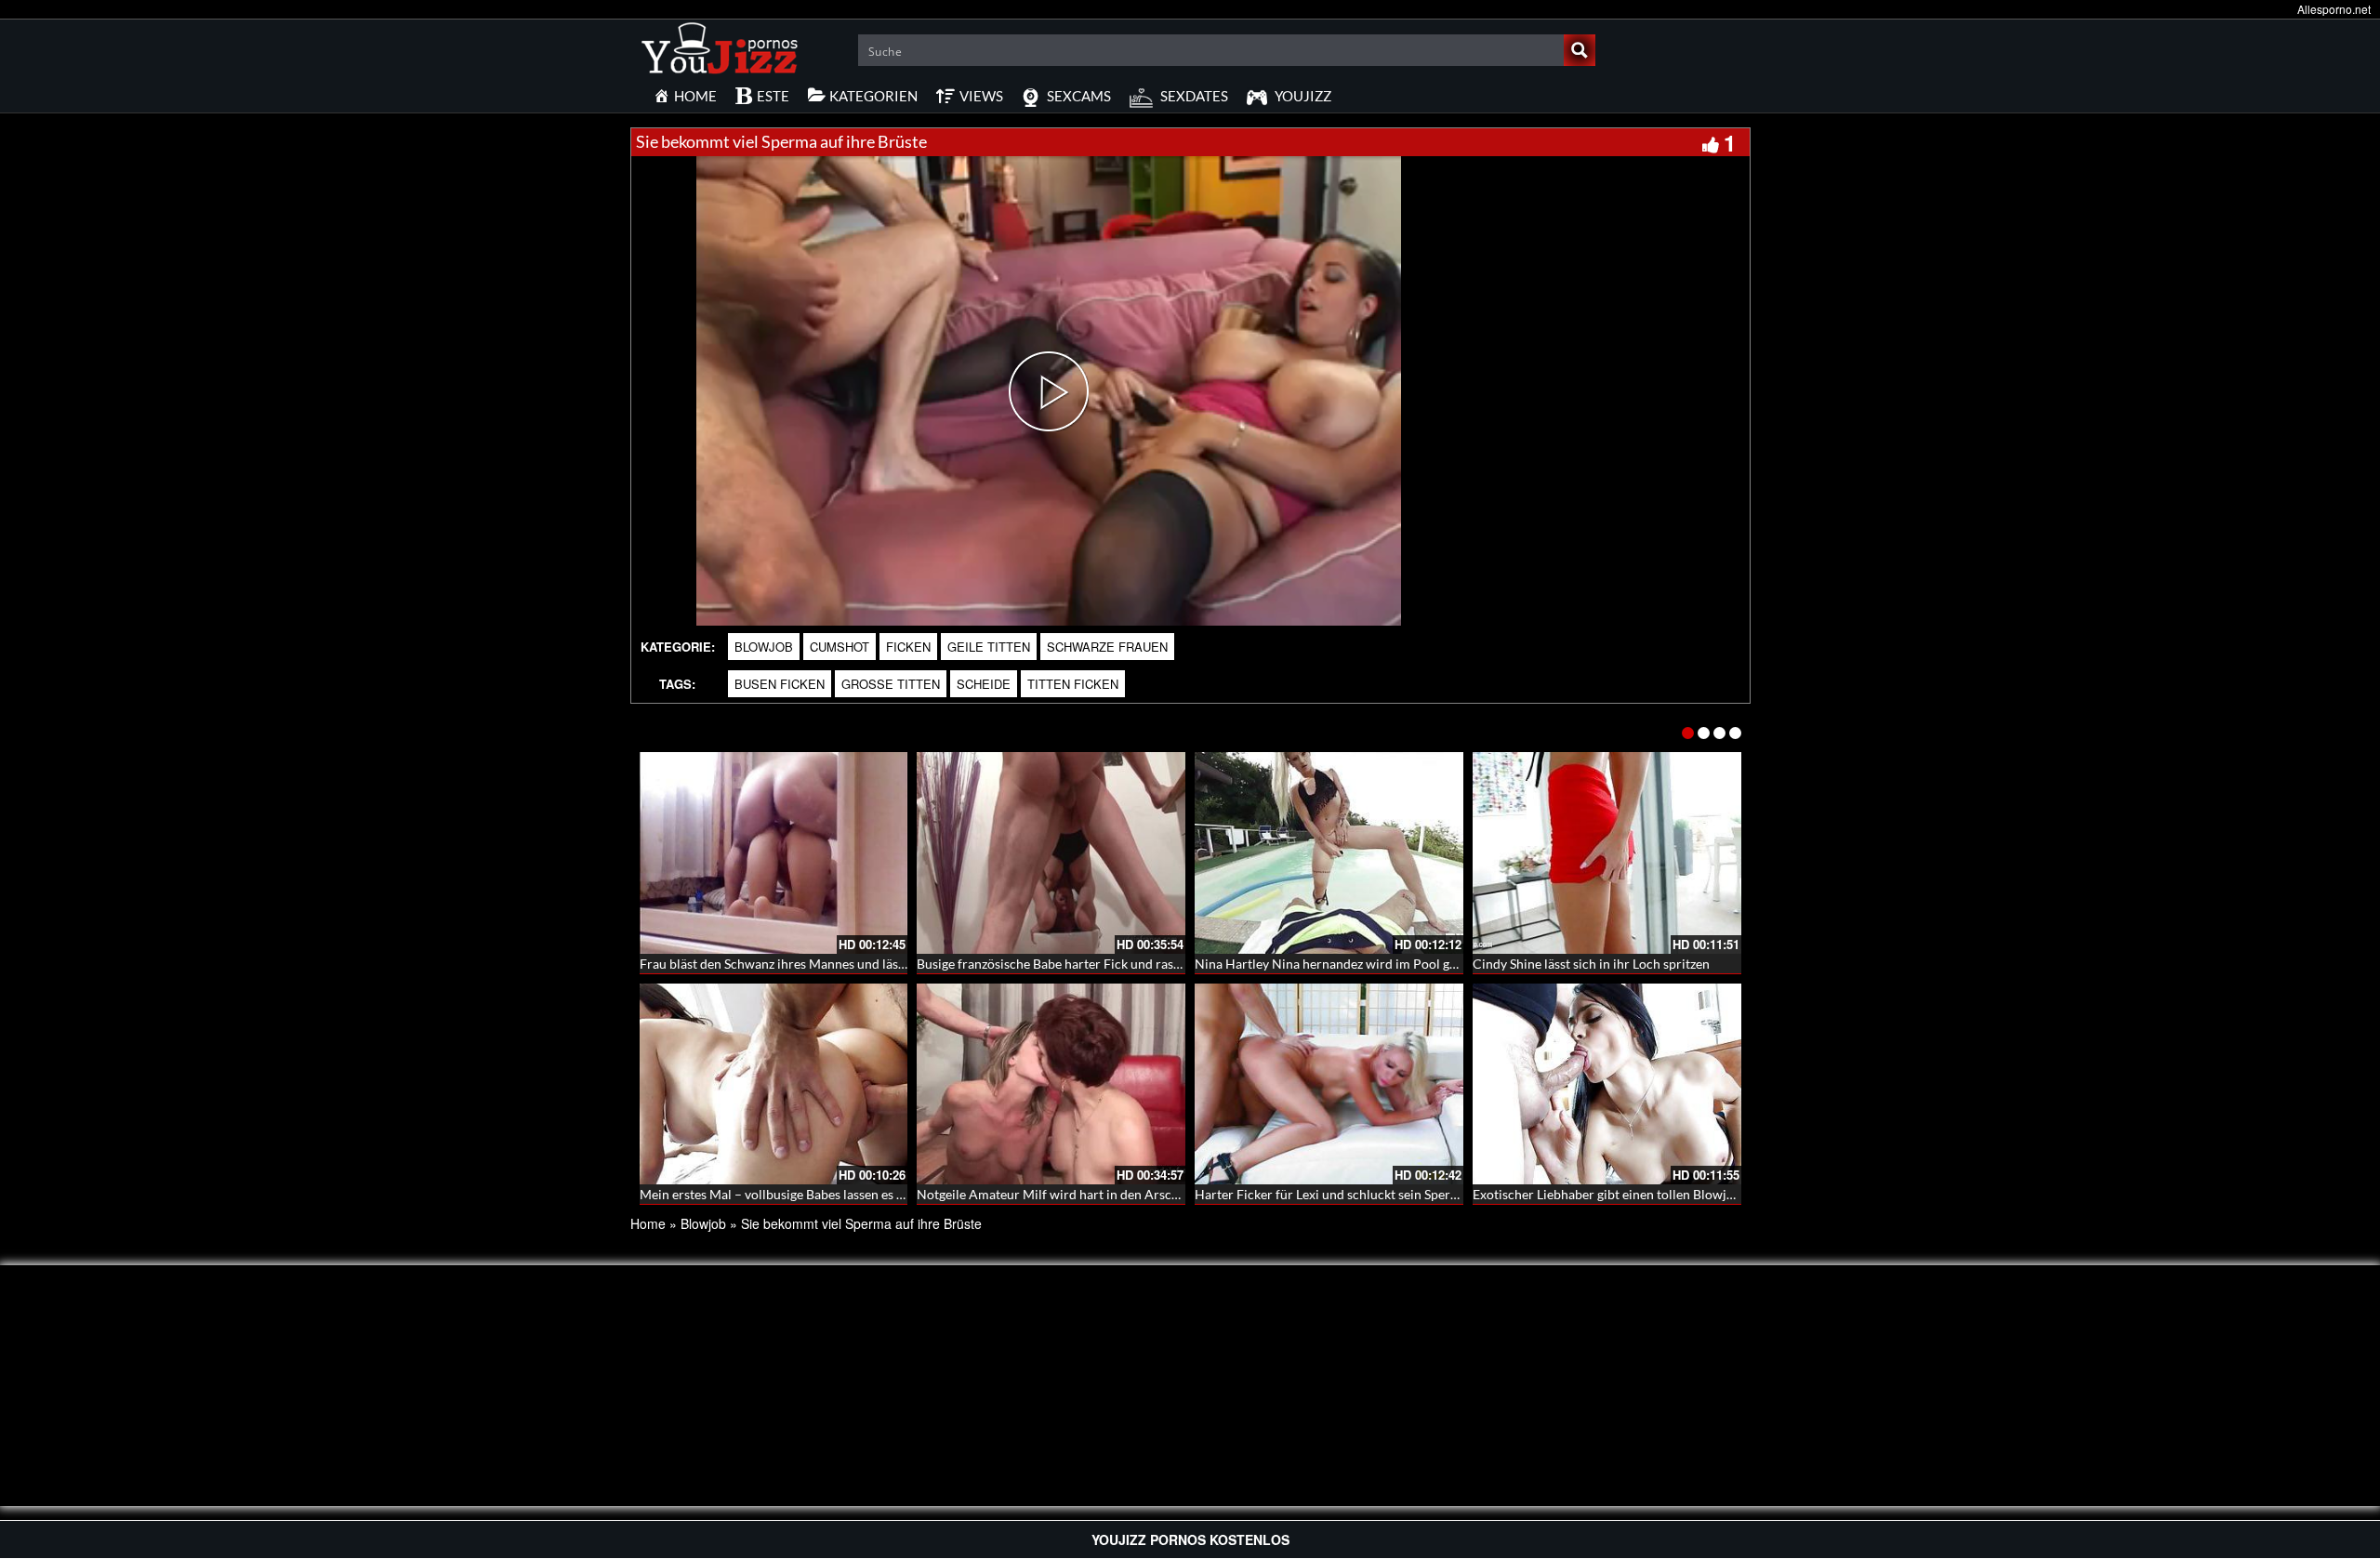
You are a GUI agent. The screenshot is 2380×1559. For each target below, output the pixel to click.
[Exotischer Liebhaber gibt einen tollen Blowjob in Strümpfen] (1607, 1084)
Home (648, 1223)
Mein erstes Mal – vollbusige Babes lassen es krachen (791, 1194)
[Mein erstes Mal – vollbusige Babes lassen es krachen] (774, 1084)
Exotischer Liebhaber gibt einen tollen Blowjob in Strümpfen (1646, 1194)
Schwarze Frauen (1107, 647)
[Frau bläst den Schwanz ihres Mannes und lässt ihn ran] (774, 853)
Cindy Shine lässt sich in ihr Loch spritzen (1591, 964)
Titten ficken (1073, 684)
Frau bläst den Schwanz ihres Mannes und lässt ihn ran (796, 964)
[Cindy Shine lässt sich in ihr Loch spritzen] (1607, 853)
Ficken (908, 647)
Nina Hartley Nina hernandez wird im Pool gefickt (1338, 964)
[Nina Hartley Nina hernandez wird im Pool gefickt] (1329, 853)
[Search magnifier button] (1580, 50)
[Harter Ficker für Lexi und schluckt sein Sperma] (1329, 1084)
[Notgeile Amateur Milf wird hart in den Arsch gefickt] (1051, 1084)
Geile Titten (989, 647)
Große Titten (891, 684)
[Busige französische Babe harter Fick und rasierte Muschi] (1051, 853)
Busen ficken (780, 684)
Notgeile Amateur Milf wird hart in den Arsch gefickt (1068, 1194)
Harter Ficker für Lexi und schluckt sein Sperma (1331, 1194)
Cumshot (840, 647)
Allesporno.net (2334, 9)
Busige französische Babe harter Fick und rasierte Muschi (1081, 964)
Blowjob (764, 647)
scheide (984, 684)
